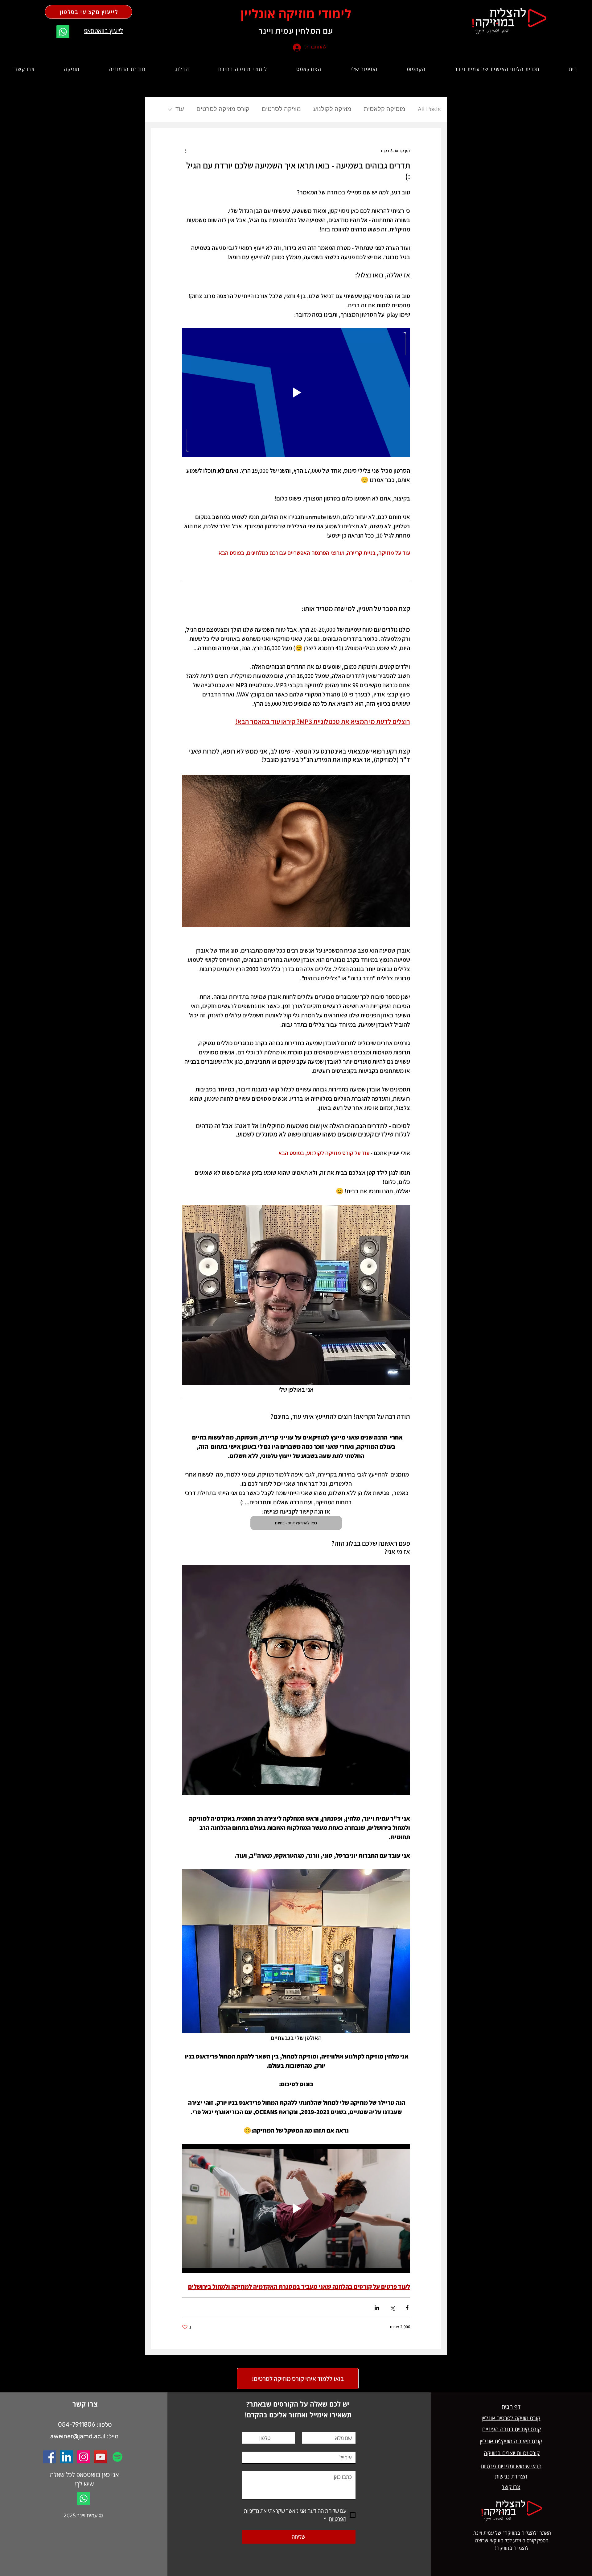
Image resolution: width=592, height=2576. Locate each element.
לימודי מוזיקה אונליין (296, 13)
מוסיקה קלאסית (385, 110)
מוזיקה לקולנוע (332, 110)
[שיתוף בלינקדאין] (377, 2308)
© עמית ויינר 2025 (83, 2515)
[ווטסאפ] (63, 32)
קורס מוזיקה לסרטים (223, 110)
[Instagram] (84, 2457)
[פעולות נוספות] (186, 151)
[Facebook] (50, 2457)
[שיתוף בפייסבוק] (407, 2308)
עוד (180, 110)
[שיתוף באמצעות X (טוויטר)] (392, 2308)
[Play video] (296, 393)
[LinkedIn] (67, 2457)
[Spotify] (117, 2457)
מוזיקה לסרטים (281, 110)
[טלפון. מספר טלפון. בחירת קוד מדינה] (252, 2438)
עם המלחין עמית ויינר (296, 31)
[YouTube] (101, 2457)
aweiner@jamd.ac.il (78, 2436)
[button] (416, 69)
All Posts (429, 110)
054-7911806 (77, 2424)
